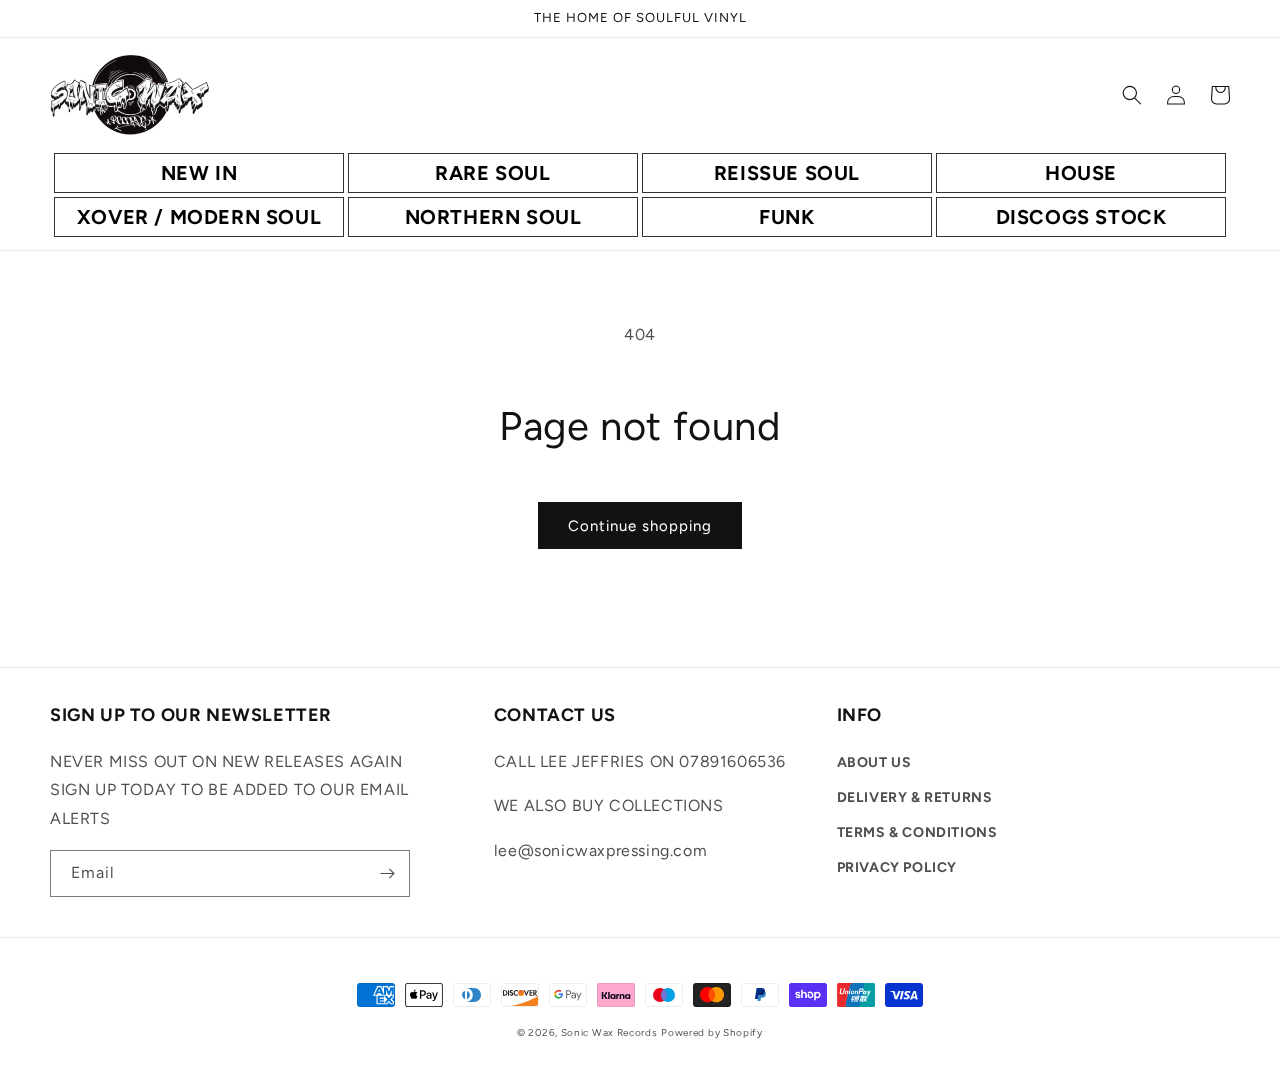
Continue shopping (640, 526)
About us (874, 762)
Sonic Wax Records (609, 1032)
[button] (1132, 95)
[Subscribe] (387, 873)
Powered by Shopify (712, 1032)
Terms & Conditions (917, 832)
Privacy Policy (897, 867)
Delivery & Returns (915, 797)
